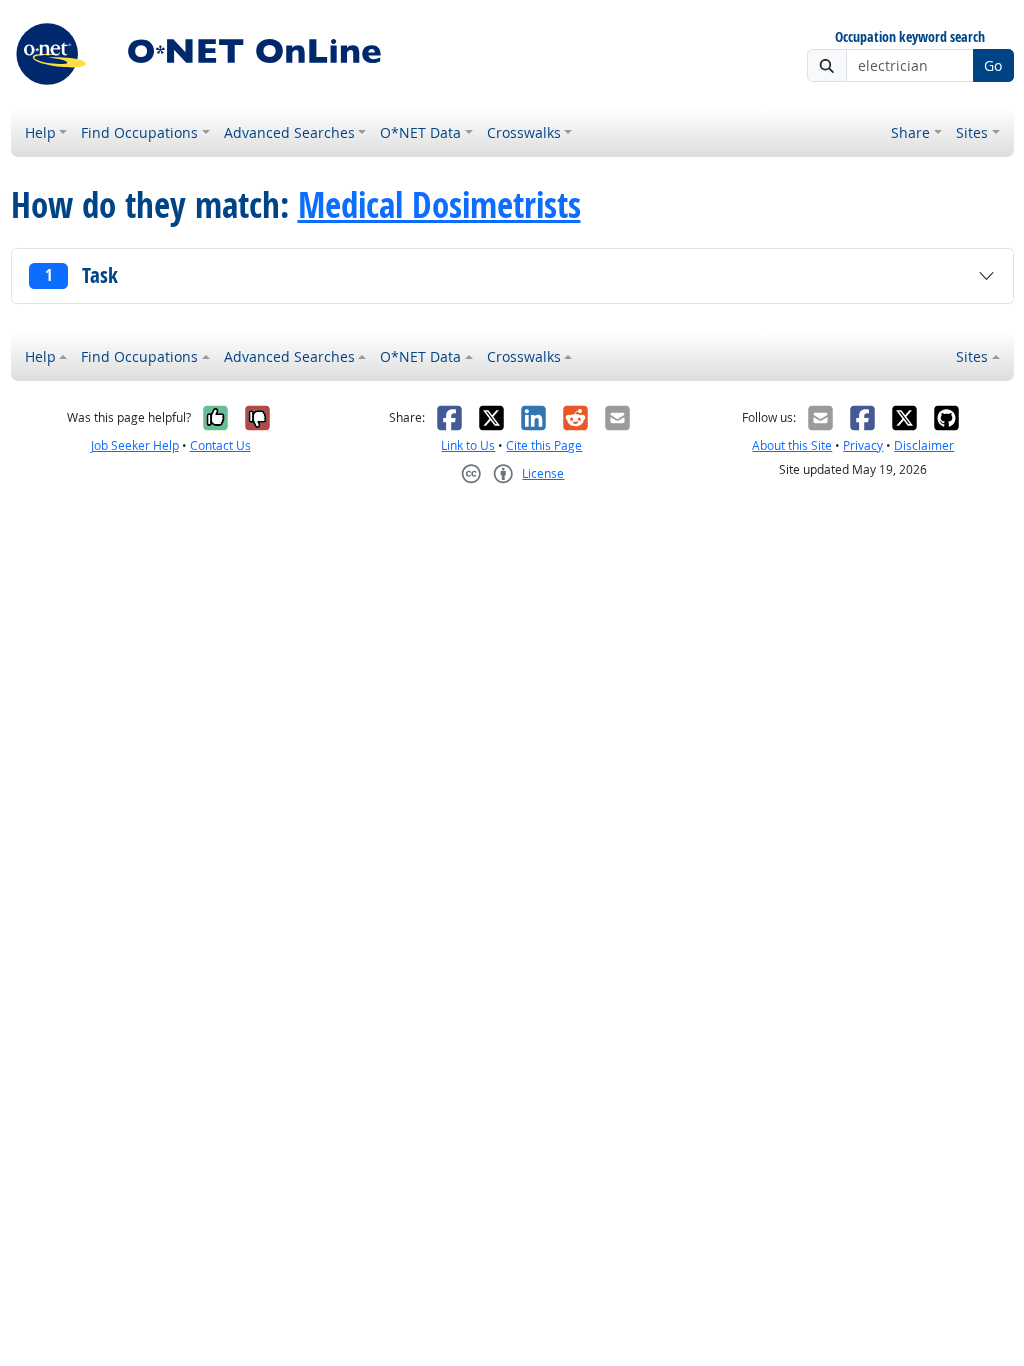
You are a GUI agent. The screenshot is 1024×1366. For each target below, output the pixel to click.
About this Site (792, 445)
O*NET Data (420, 132)
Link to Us (468, 445)
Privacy (863, 445)
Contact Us (220, 445)
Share (910, 132)
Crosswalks (524, 132)
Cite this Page (544, 445)
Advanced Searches (289, 132)
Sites (972, 132)
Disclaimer (924, 445)
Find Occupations (139, 132)
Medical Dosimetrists (439, 205)
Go (993, 65)
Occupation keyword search (910, 37)
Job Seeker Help (135, 445)
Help (40, 132)
